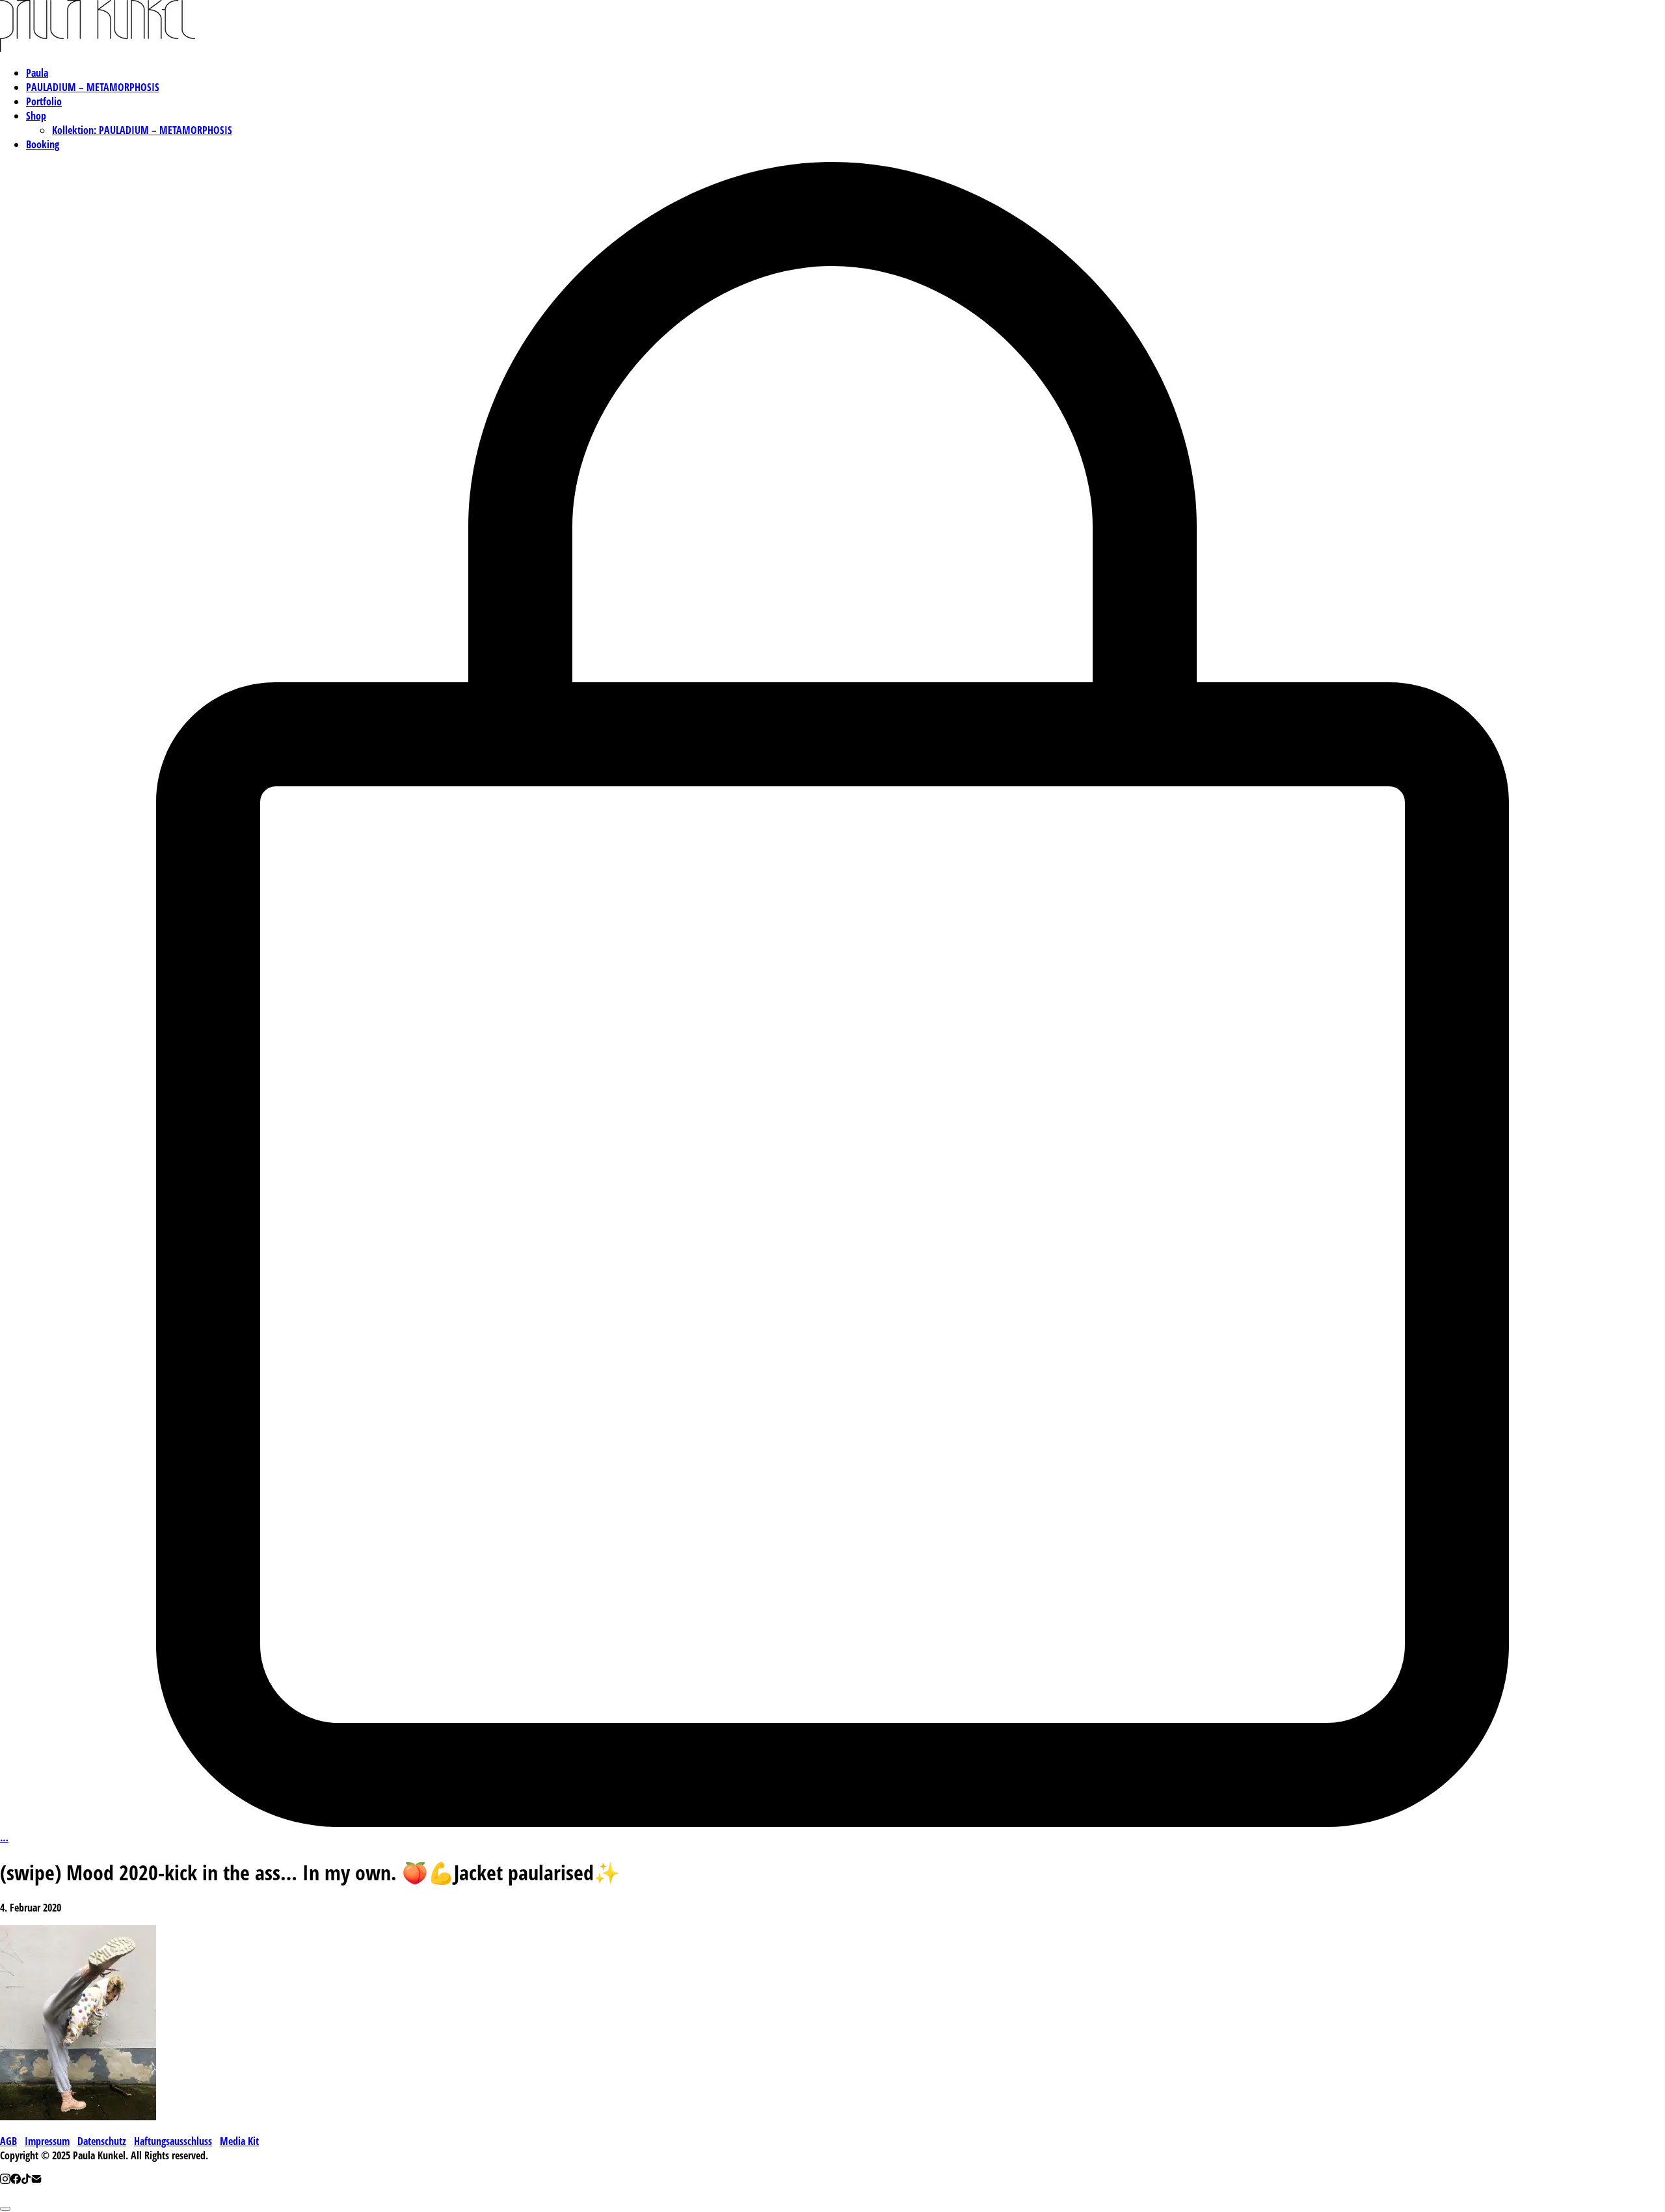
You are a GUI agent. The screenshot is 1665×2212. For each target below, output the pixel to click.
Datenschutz (102, 2141)
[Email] (36, 2180)
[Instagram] (5, 2180)
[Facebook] (16, 2180)
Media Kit (239, 2141)
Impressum (47, 2141)
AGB (8, 2141)
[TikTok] (26, 2180)
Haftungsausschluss (173, 2141)
